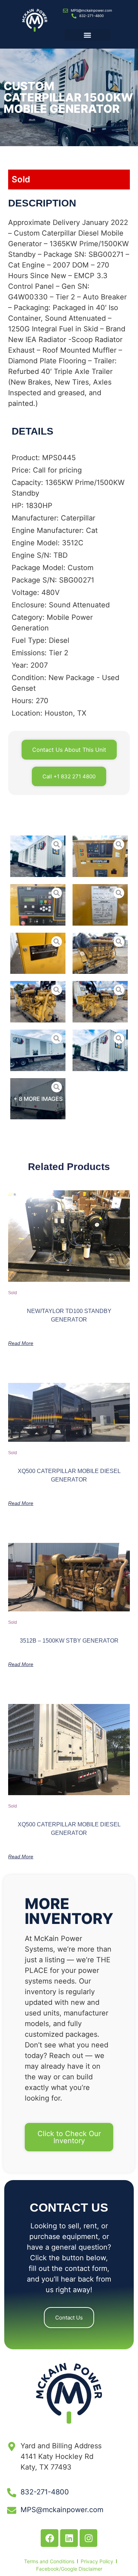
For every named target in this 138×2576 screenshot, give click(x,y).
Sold (21, 179)
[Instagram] (88, 2538)
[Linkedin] (69, 2538)
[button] (87, 35)
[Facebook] (50, 2538)
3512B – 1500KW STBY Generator (69, 1641)
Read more (21, 1343)
